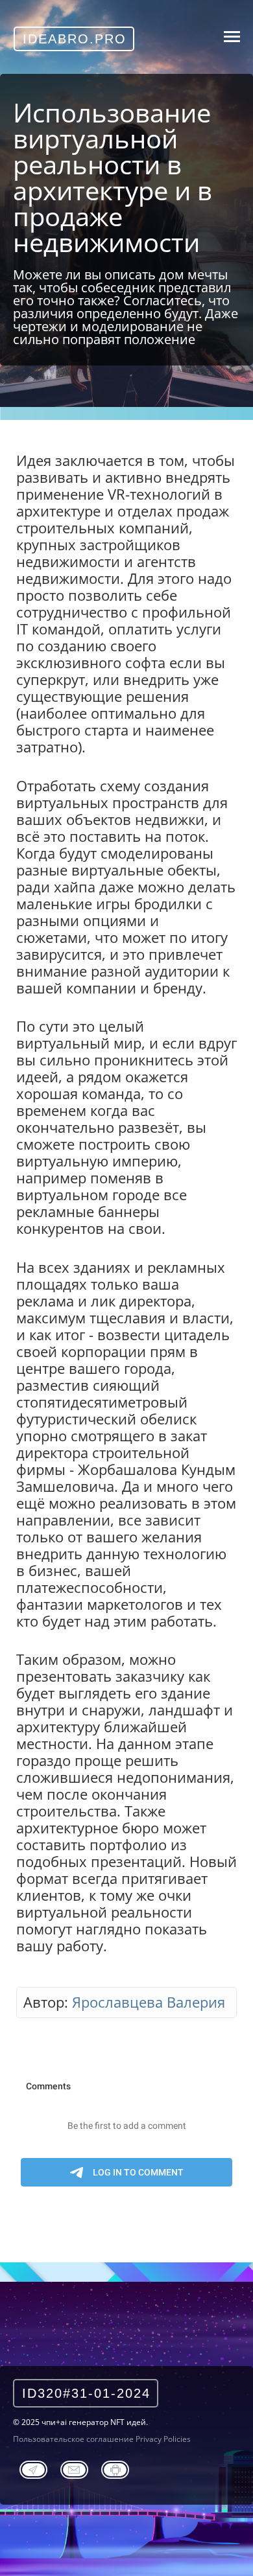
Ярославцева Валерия (149, 2002)
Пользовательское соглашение (73, 2439)
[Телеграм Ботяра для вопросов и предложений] (115, 2468)
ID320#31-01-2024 (86, 2393)
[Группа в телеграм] (33, 2468)
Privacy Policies (163, 2439)
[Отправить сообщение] (74, 2468)
